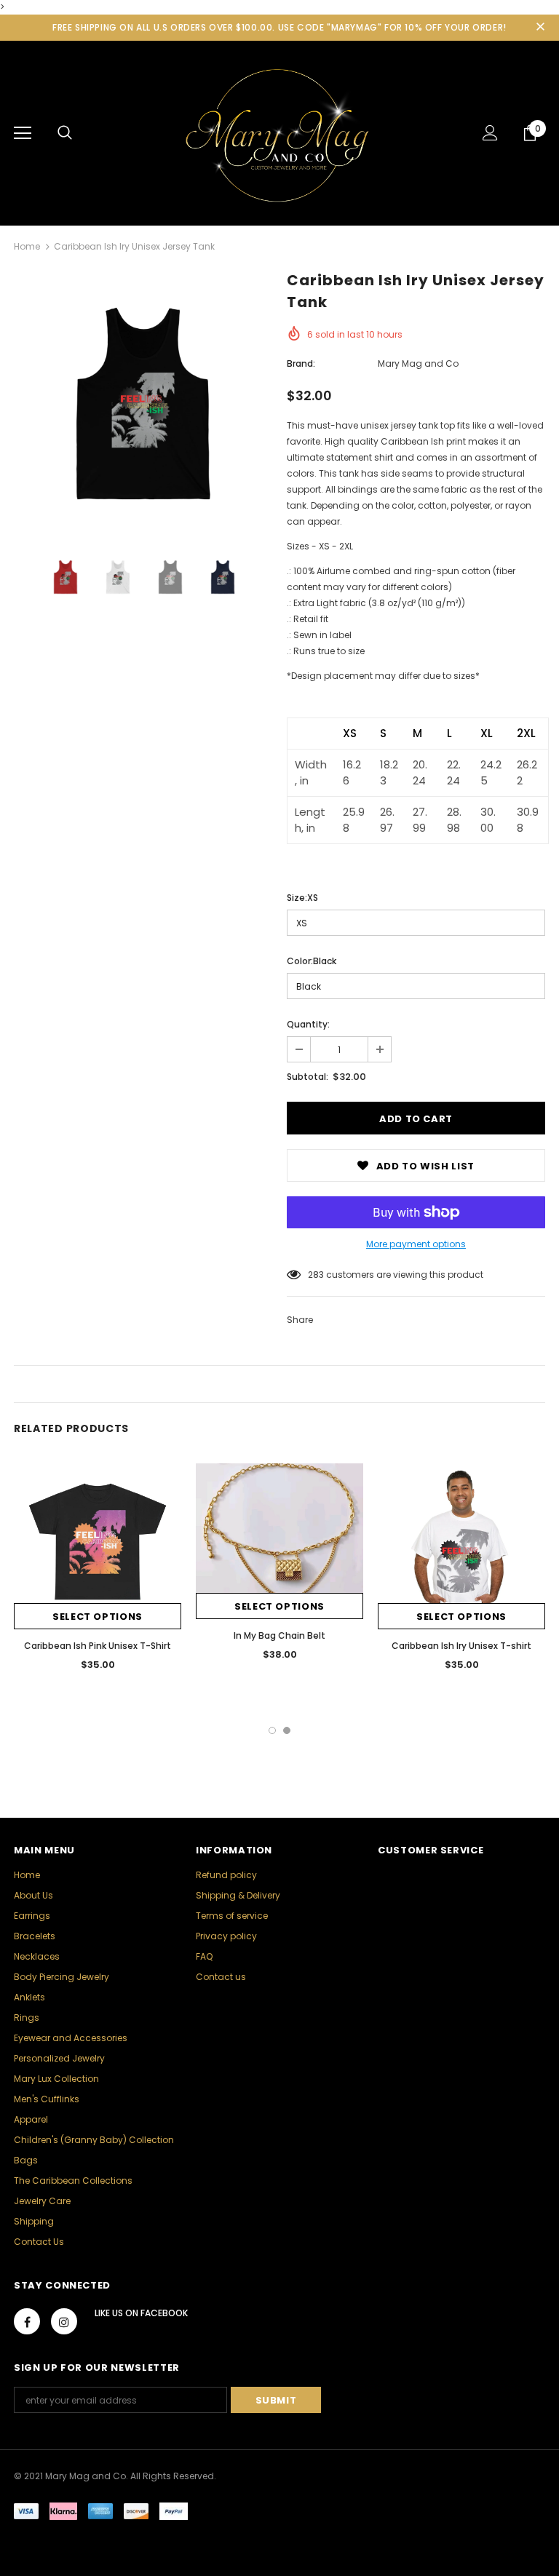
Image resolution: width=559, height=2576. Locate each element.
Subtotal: (308, 1077)
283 (316, 1275)
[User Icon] (490, 133)
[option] (143, 404)
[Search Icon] (65, 133)
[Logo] (280, 132)
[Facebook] (27, 2321)
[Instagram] (64, 2321)
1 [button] (272, 1730)
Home (27, 246)
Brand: (301, 363)
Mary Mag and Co (418, 363)
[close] (540, 28)
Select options (98, 1617)
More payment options (416, 1244)
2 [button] (287, 1730)
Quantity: (308, 1024)
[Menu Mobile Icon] (23, 133)
